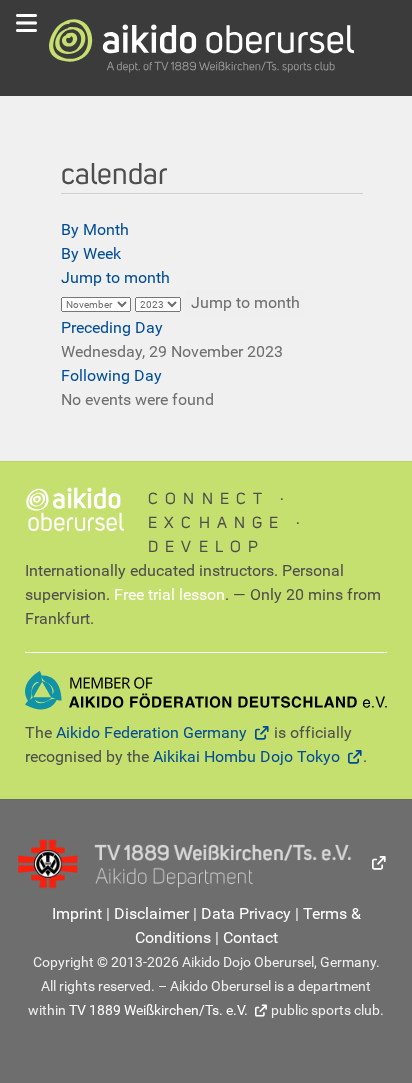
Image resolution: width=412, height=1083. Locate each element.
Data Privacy (246, 913)
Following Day (111, 375)
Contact (250, 937)
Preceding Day (112, 327)
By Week (91, 253)
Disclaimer (151, 913)
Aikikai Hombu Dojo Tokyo (246, 756)
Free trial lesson (169, 594)
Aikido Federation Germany (151, 732)
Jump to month (115, 277)
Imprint (77, 913)
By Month (95, 229)
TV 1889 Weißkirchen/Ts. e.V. (158, 1010)
